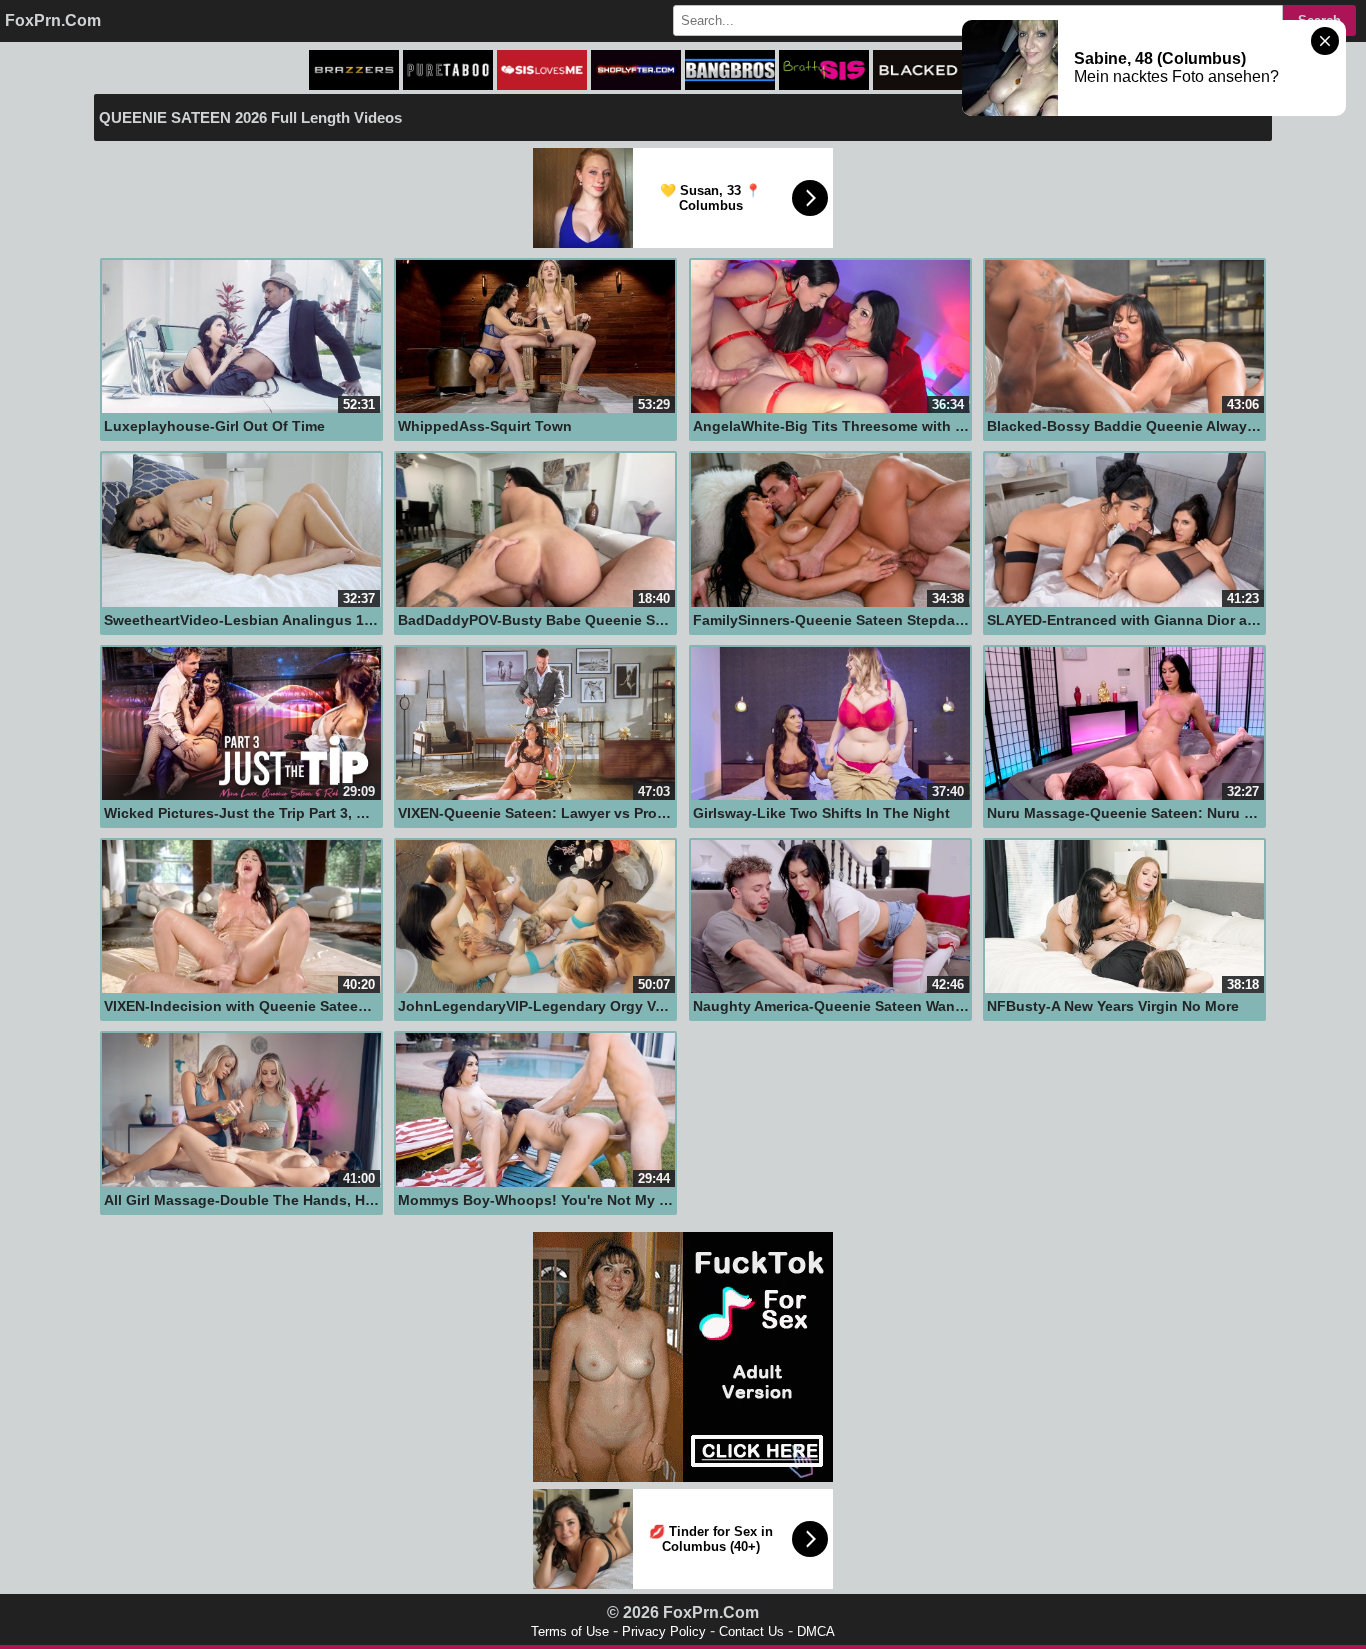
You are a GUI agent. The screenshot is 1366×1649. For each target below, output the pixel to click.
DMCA (816, 1631)
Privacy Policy (664, 1631)
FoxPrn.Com (53, 20)
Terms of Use (570, 1631)
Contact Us (751, 1631)
